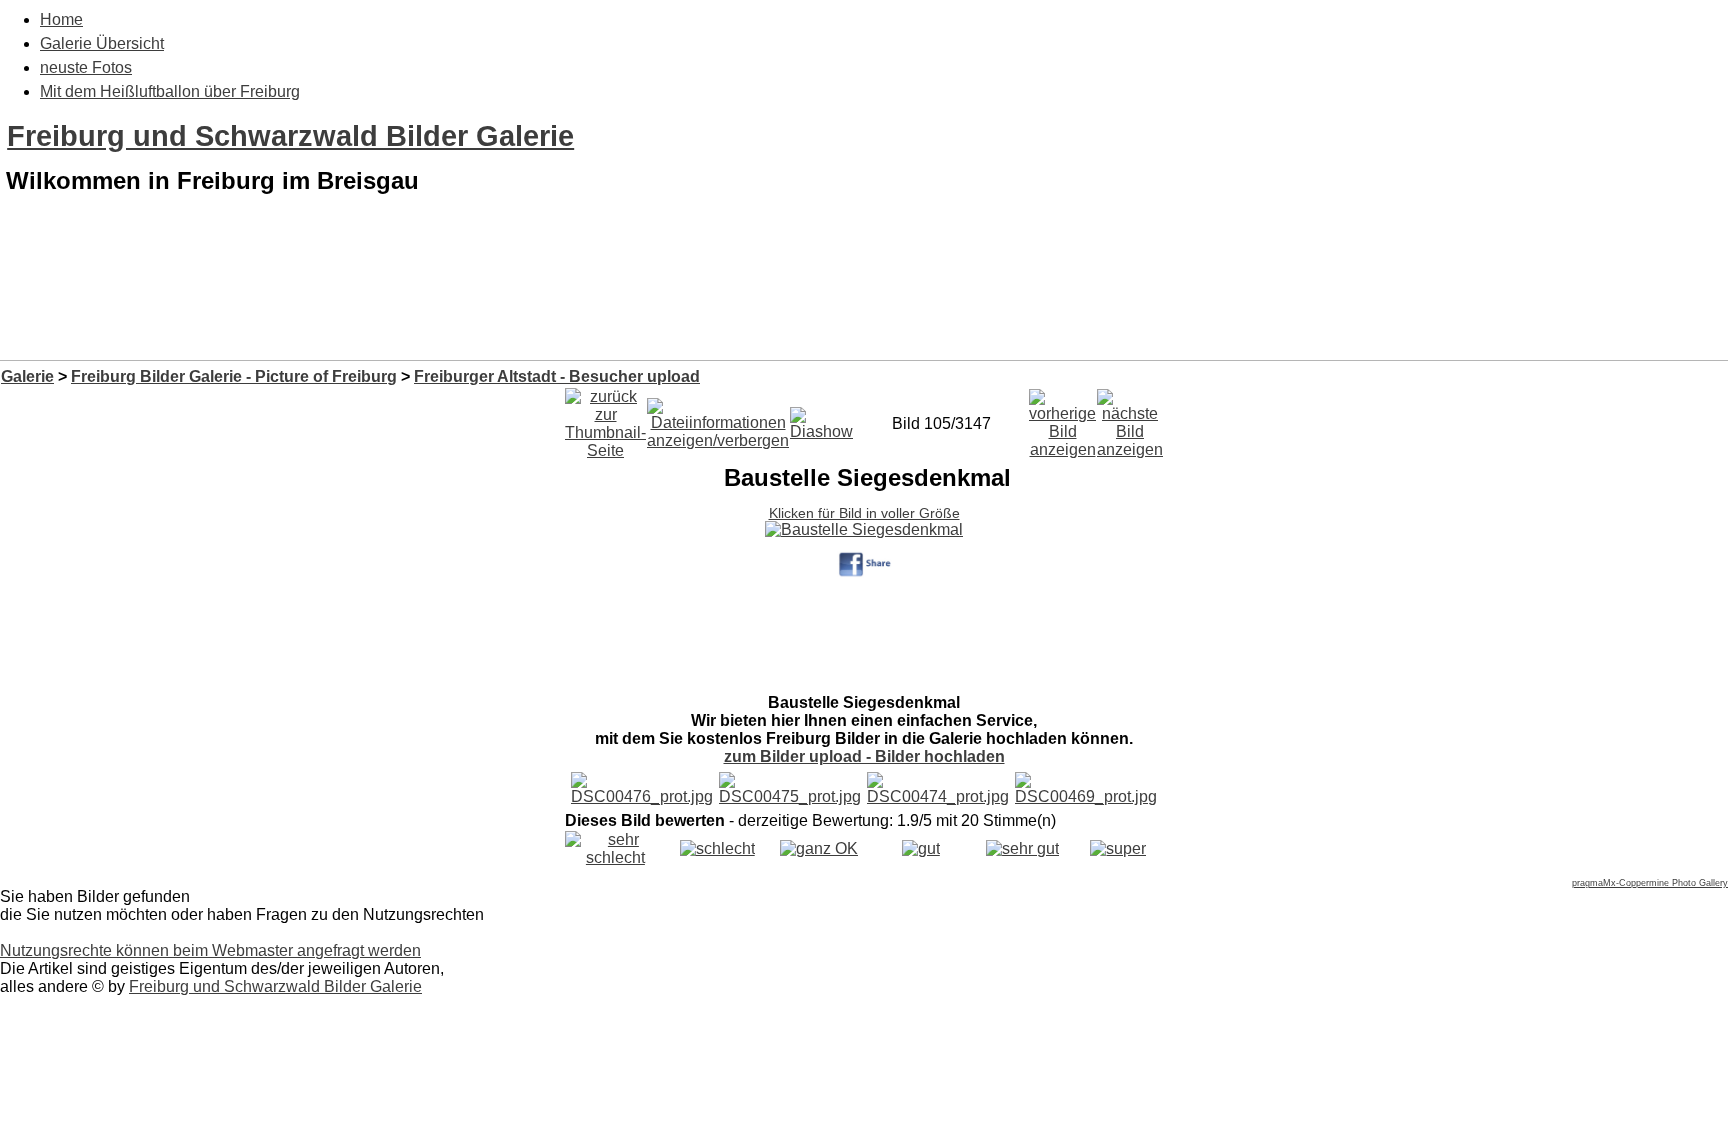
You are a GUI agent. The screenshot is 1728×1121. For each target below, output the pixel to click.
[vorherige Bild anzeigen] (1062, 418)
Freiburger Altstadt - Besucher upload (557, 376)
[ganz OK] (819, 848)
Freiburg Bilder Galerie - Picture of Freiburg (234, 376)
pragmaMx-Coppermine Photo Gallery (1650, 883)
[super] (1118, 848)
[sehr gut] (1022, 848)
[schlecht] (717, 848)
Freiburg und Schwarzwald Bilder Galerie (290, 136)
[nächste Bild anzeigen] (1130, 418)
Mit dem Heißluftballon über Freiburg (170, 91)
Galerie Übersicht (102, 43)
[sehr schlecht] (615, 857)
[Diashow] (821, 418)
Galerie (27, 376)
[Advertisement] (864, 308)
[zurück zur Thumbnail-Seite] (605, 418)
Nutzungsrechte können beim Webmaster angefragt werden (210, 950)
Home (61, 19)
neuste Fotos (86, 67)
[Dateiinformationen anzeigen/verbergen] (718, 418)
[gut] (921, 848)
